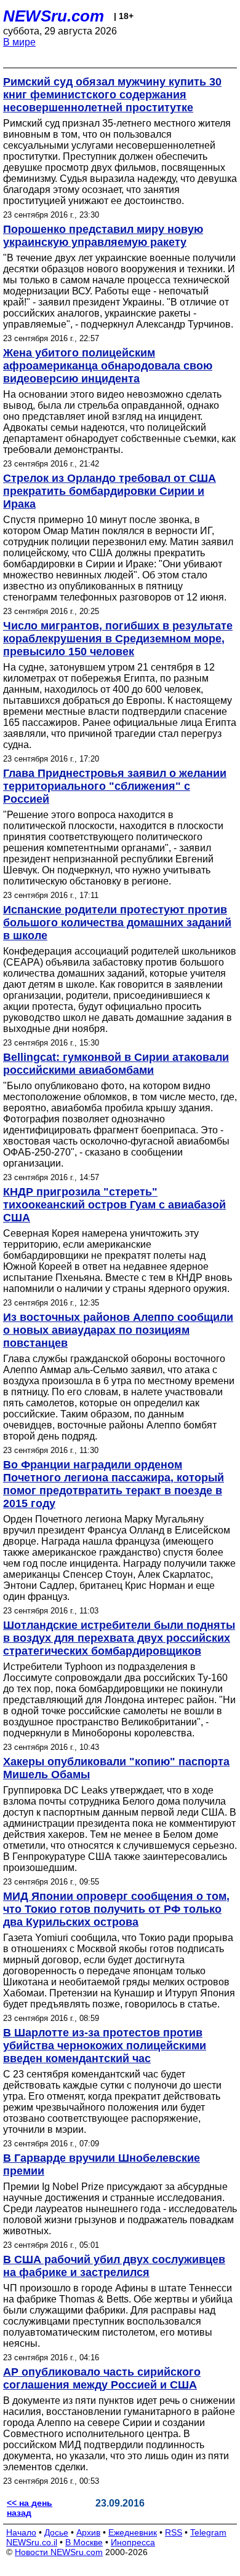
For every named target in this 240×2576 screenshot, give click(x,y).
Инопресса (133, 2542)
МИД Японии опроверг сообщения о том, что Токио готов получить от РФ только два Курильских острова (116, 1909)
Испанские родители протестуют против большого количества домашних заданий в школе (117, 923)
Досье (56, 2532)
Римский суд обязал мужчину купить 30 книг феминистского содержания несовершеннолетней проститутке (112, 95)
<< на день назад (30, 2508)
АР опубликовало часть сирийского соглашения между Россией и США (102, 2378)
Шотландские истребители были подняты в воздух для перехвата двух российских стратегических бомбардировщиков (119, 1638)
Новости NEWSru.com (59, 2552)
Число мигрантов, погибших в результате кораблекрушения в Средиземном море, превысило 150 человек (118, 639)
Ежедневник (133, 2532)
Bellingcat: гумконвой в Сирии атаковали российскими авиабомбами (116, 1064)
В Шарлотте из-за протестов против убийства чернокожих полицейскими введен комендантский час (105, 2046)
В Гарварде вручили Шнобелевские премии (102, 2164)
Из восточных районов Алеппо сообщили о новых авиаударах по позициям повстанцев (118, 1330)
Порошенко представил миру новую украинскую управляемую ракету (103, 236)
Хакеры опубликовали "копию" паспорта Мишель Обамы (116, 1768)
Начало (21, 2532)
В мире (19, 42)
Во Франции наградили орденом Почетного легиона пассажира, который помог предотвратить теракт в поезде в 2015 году (114, 1484)
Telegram (208, 2532)
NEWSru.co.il (32, 2542)
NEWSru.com (54, 16)
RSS (174, 2532)
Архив (88, 2532)
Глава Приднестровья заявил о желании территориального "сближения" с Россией (115, 786)
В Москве (84, 2542)
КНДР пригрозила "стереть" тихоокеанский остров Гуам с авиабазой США (114, 1205)
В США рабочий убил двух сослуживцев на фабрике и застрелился (114, 2266)
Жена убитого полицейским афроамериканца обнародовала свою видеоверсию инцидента (108, 366)
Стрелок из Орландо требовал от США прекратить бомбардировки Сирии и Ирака (110, 491)
